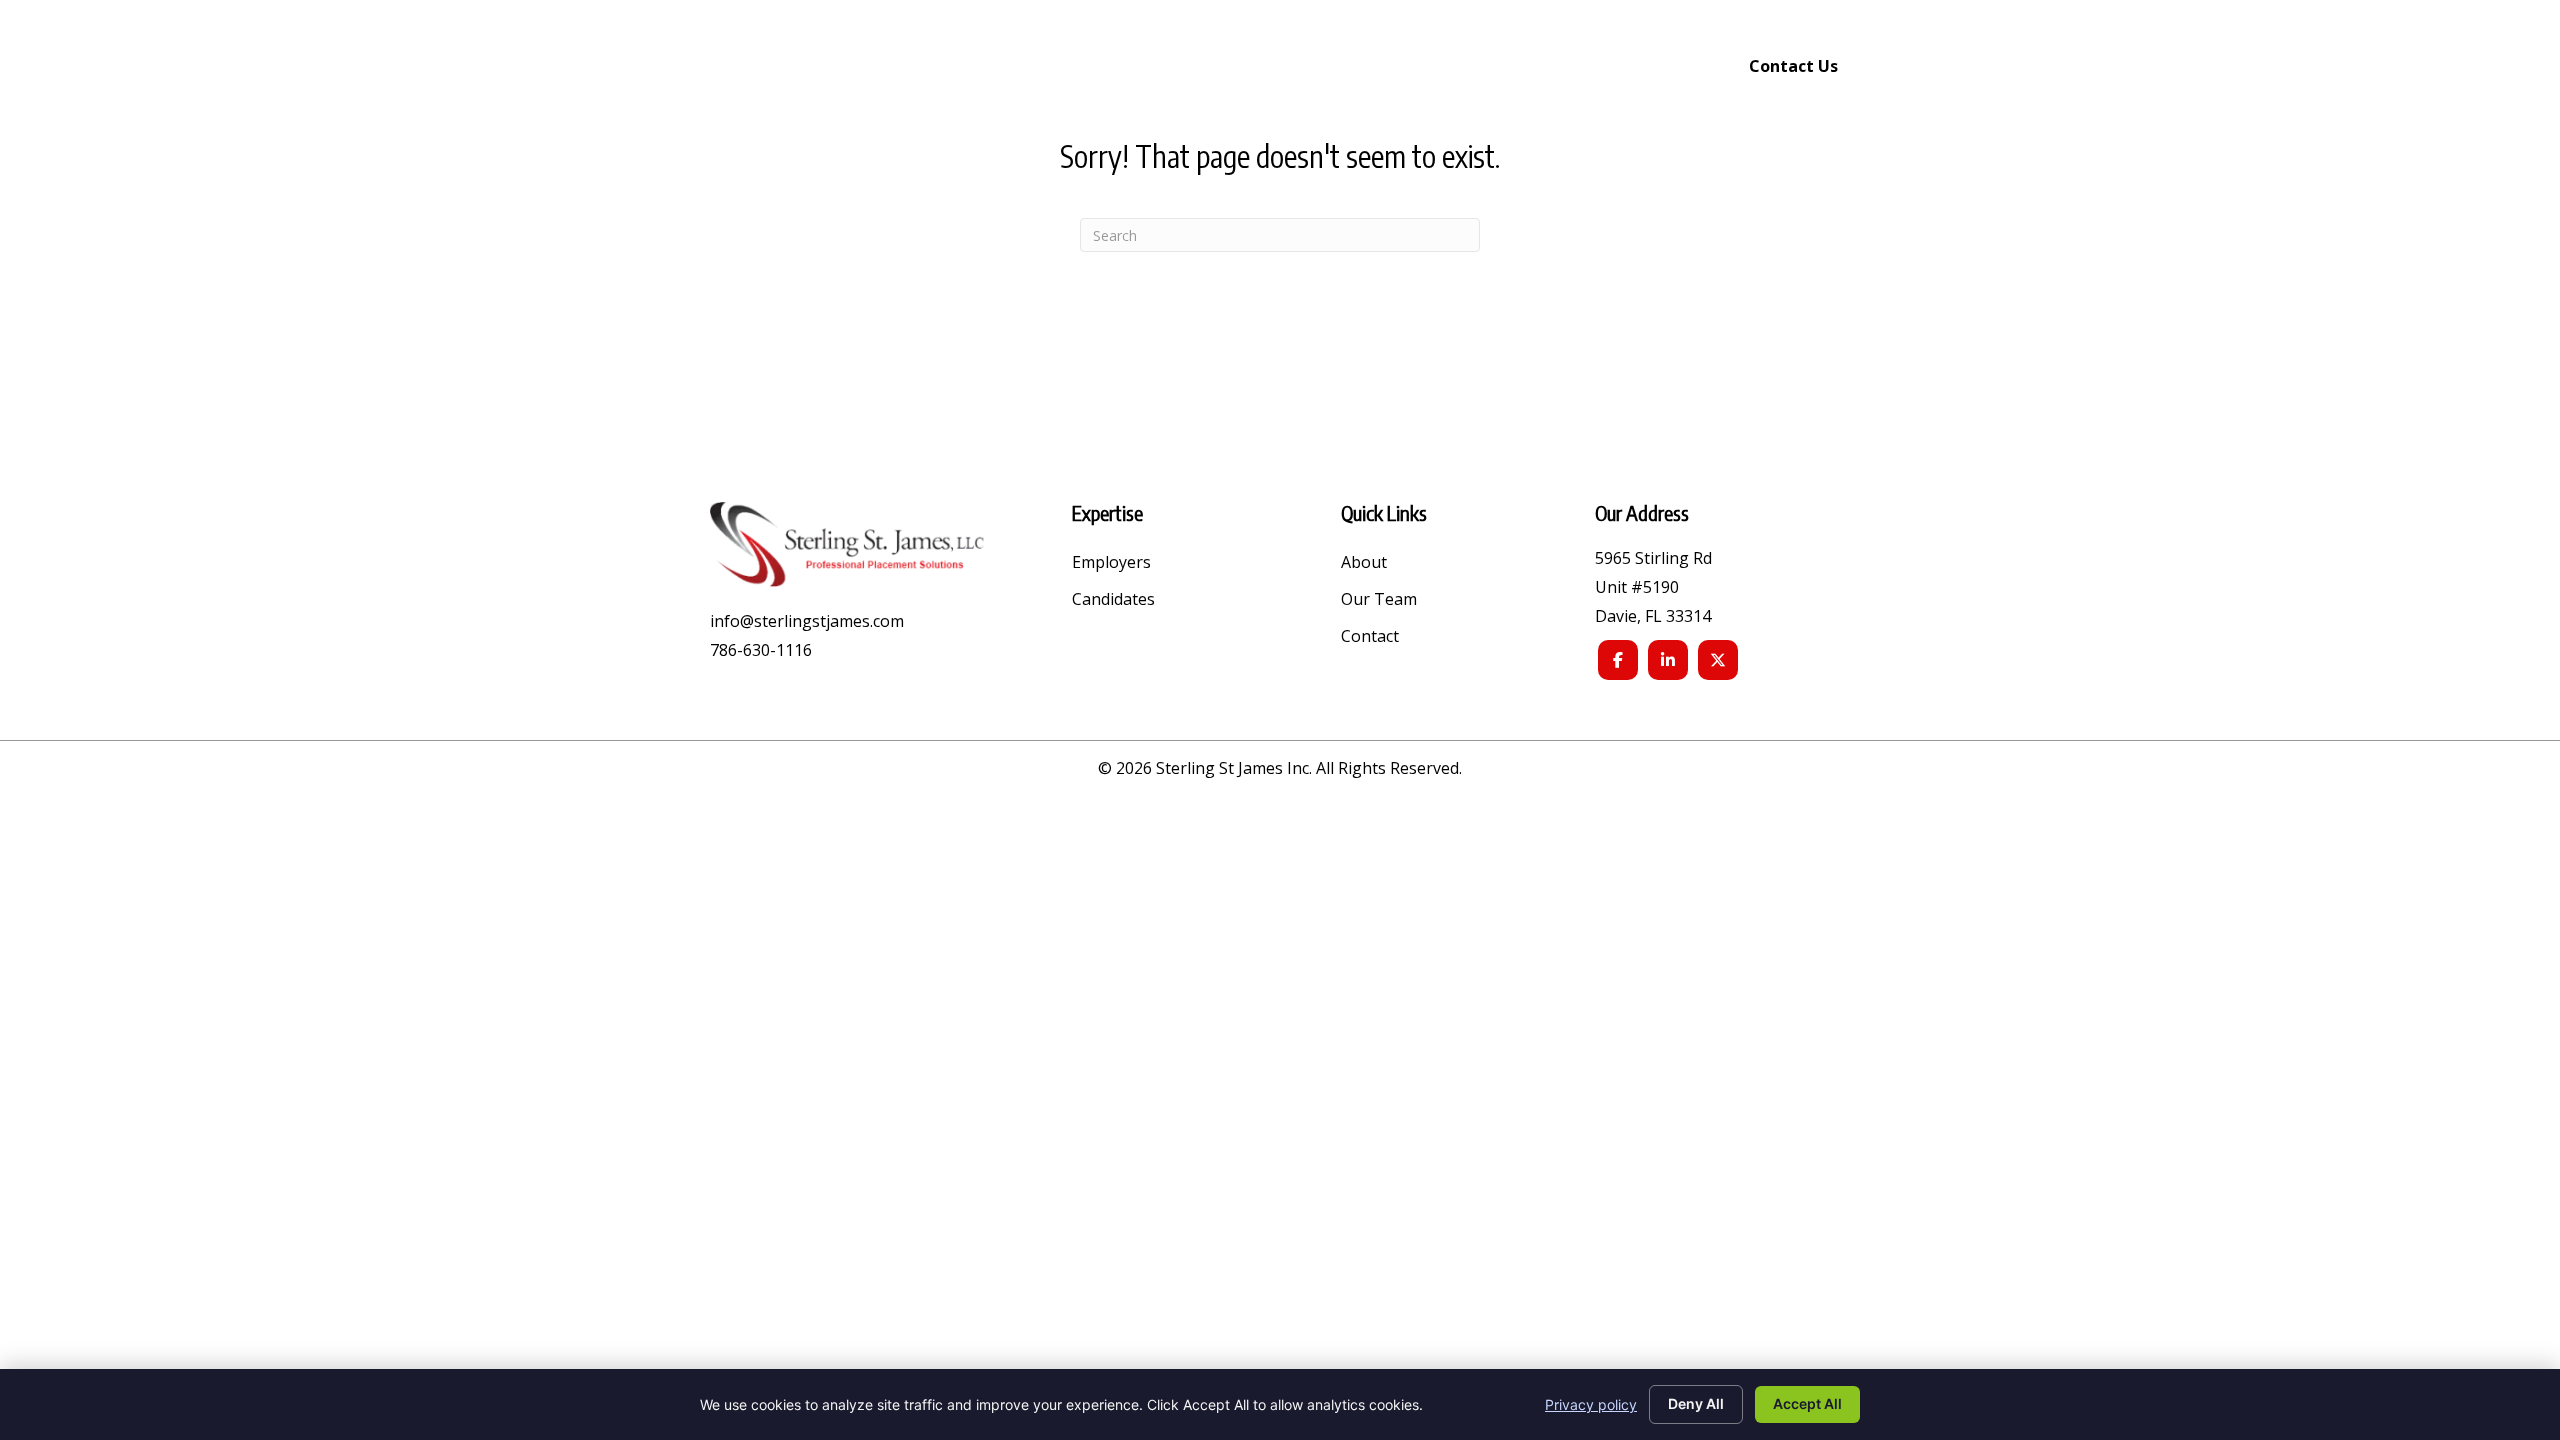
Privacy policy (1591, 1404)
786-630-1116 (761, 650)
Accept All (1807, 1403)
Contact (1370, 637)
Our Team (1379, 600)
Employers (1111, 563)
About (1364, 563)
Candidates (1113, 600)
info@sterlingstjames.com (807, 621)
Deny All (1696, 1403)
